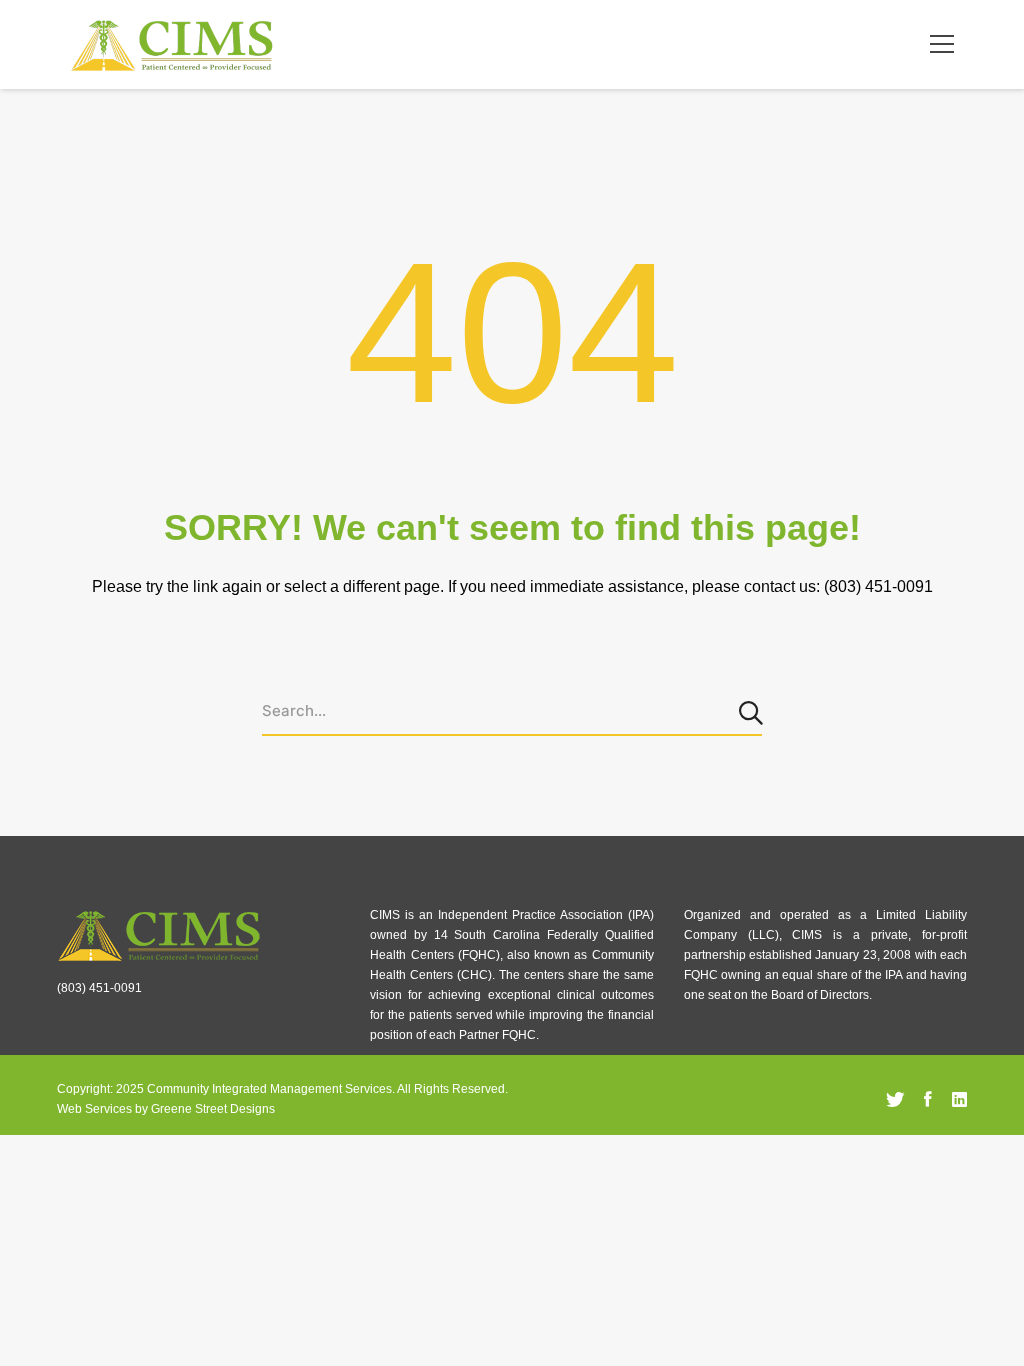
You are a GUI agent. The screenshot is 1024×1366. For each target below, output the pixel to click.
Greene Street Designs (213, 1109)
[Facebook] (928, 1100)
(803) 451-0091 (99, 988)
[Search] (753, 711)
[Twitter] (895, 1100)
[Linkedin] (959, 1100)
